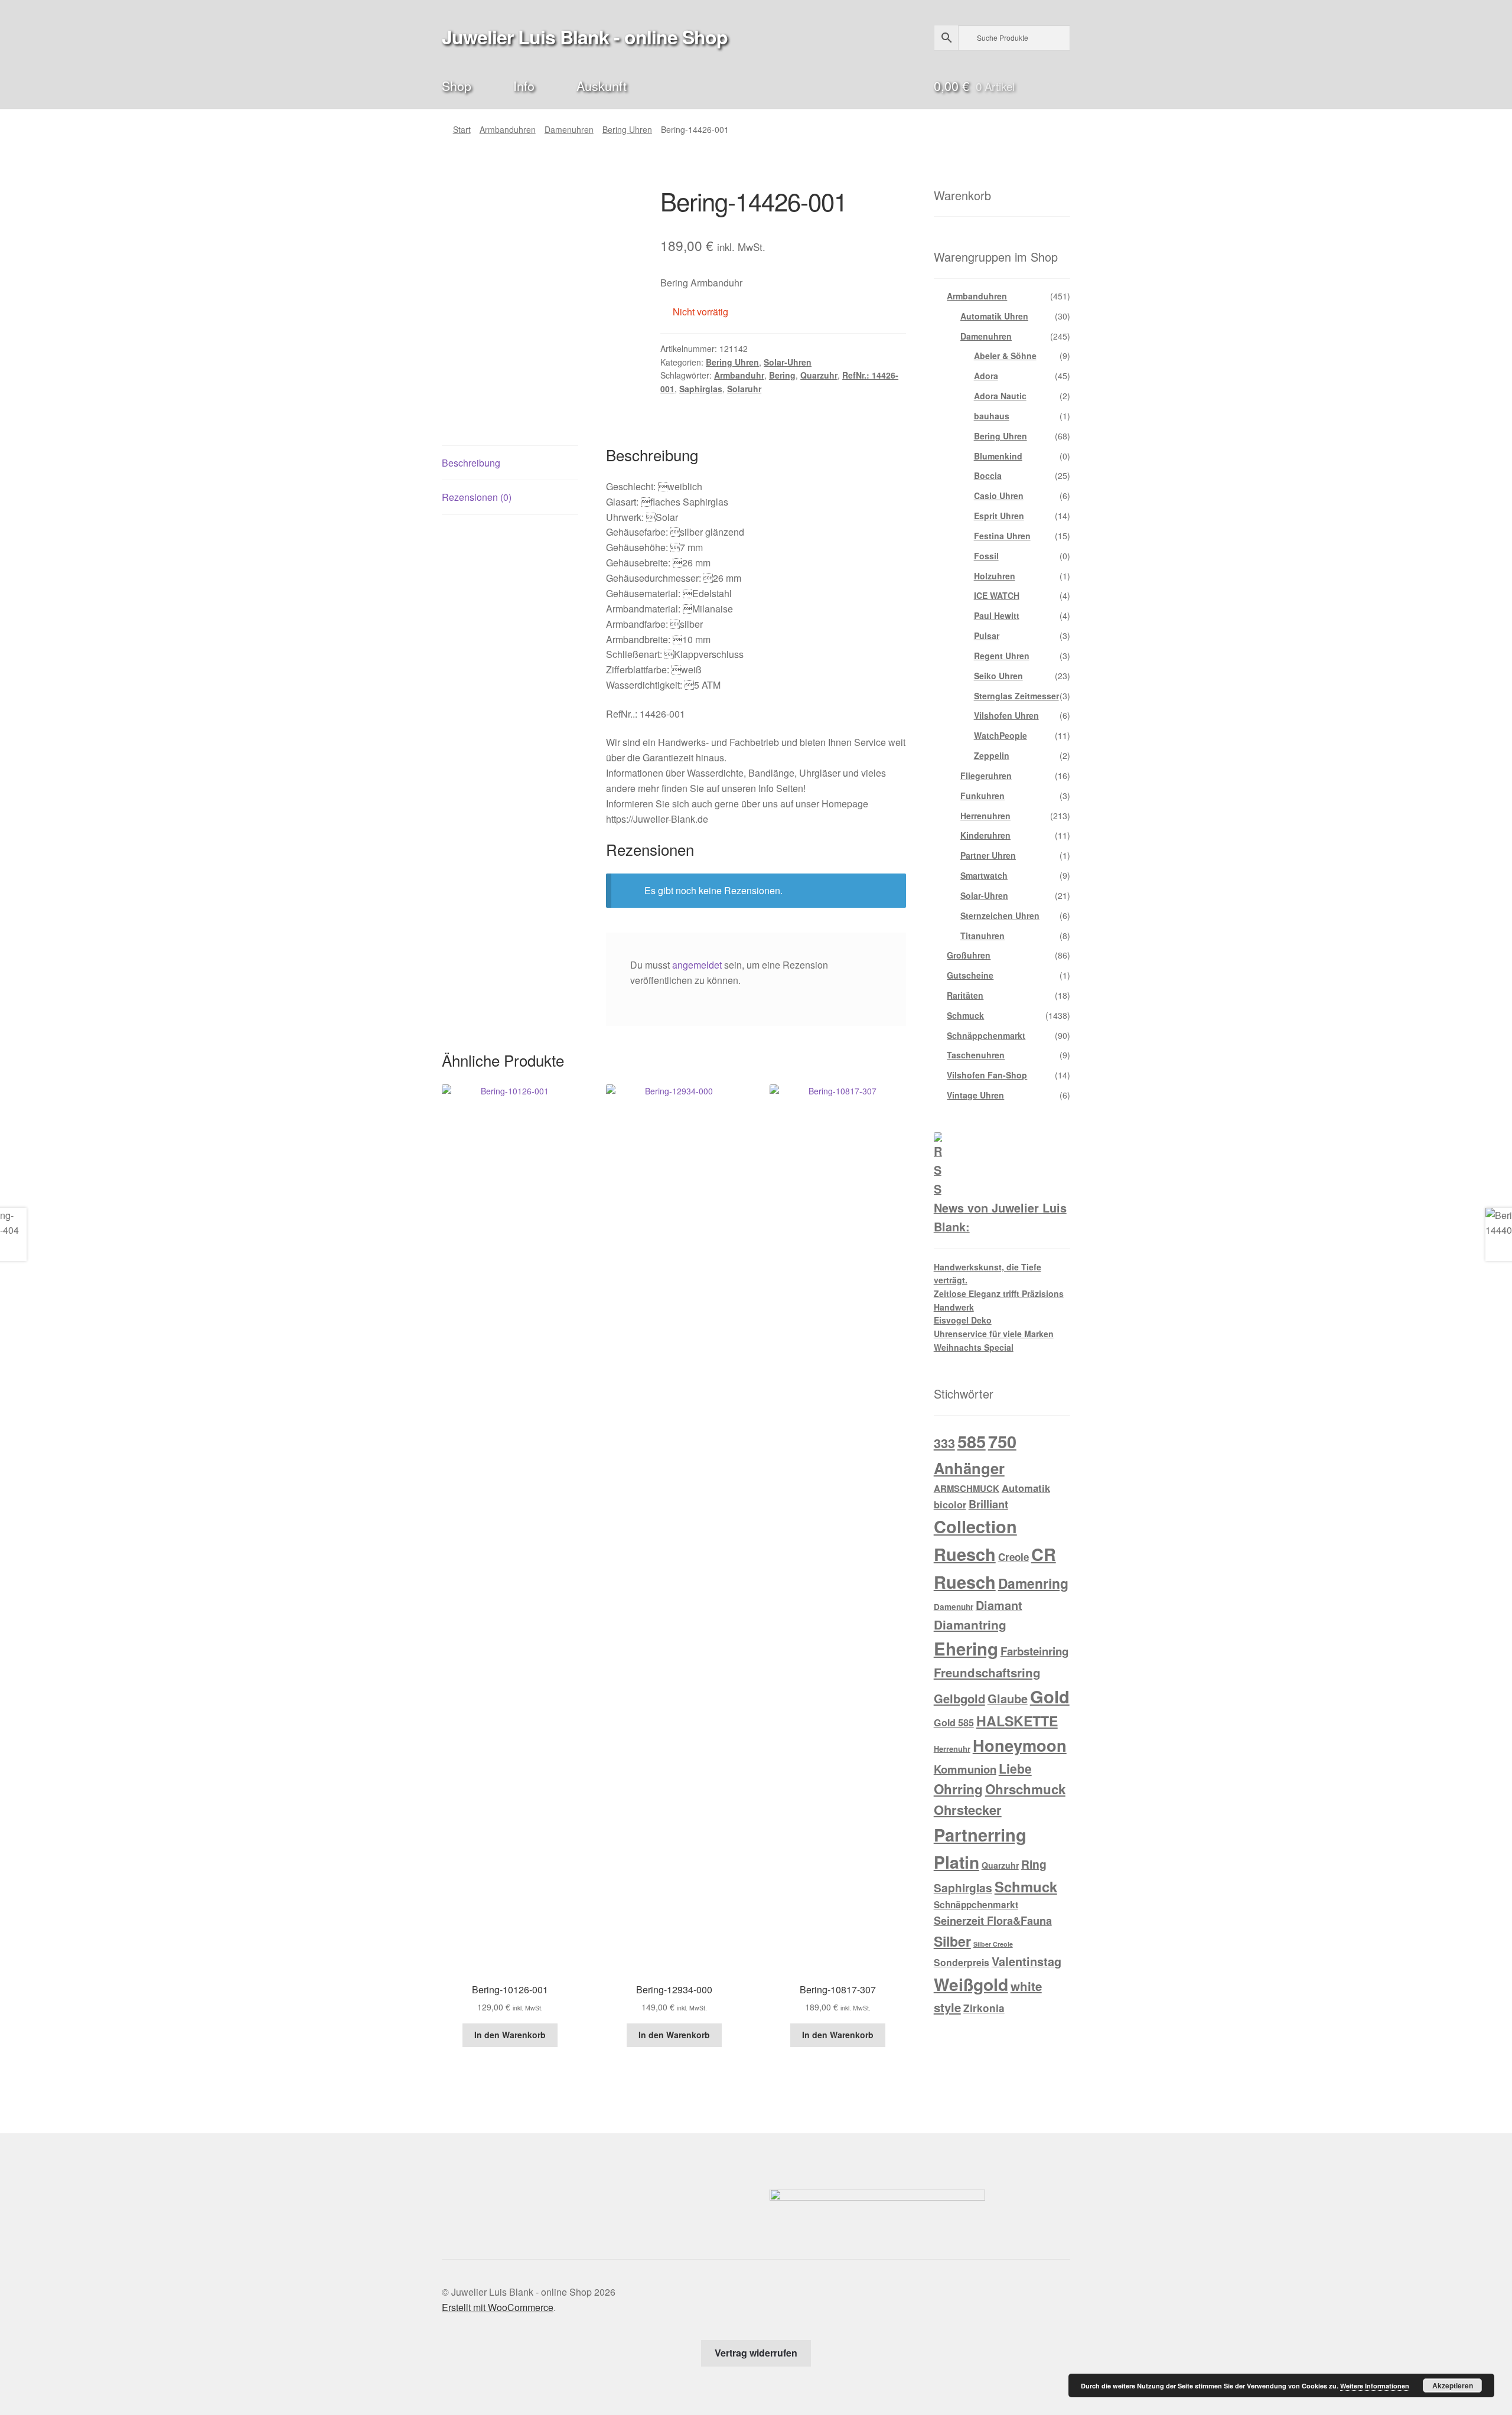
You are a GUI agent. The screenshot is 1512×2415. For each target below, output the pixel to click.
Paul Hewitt (997, 615)
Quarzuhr (819, 375)
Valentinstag (1027, 1961)
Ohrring (958, 1789)
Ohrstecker (968, 1810)
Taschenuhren (976, 1055)
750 (1002, 1441)
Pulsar (987, 635)
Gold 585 (954, 1723)
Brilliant (988, 1504)
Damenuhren (569, 129)
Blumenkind (998, 456)
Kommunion (965, 1769)
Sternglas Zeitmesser (1016, 696)
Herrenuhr (952, 1748)
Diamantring (970, 1624)
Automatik (1026, 1488)
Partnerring (980, 1834)
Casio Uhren (999, 496)
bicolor (950, 1505)
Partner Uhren (988, 855)
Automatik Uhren (994, 316)
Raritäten (965, 995)
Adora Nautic (1000, 396)
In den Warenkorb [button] (510, 2035)
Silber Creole (993, 1944)
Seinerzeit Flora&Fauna (993, 1921)
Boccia (988, 475)
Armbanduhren (508, 129)
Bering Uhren (627, 129)
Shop (457, 85)
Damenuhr (954, 1607)
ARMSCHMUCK (967, 1488)
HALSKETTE (1017, 1721)
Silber (952, 1941)
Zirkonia (984, 2008)
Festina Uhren (1002, 536)
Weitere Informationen (1375, 2386)
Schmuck (965, 1015)
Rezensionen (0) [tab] (477, 497)
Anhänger (969, 1468)
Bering (782, 375)
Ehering (966, 1648)
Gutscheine (970, 975)
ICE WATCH (997, 595)
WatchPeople (1001, 735)
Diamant (999, 1605)
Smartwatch (984, 875)
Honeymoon (1020, 1745)
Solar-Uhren (788, 362)
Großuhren (969, 955)
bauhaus (992, 416)
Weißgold (971, 1984)
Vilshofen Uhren (1006, 715)
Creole (1014, 1557)
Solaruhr (744, 389)
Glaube (1008, 1699)
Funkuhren (983, 796)
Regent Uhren (1002, 656)
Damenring (1033, 1583)
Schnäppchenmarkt (986, 1035)
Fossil (986, 556)
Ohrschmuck (1025, 1789)
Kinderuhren (985, 835)
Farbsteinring (1034, 1651)
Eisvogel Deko (963, 1320)
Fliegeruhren (986, 775)
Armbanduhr (739, 375)
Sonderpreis (962, 1962)
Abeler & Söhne (1005, 356)
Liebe (1015, 1768)
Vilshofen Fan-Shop (987, 1075)
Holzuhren (995, 576)
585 (972, 1441)
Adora (986, 376)
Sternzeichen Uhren (1000, 915)
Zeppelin (992, 755)
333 (944, 1443)
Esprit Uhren (999, 516)
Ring (1034, 1864)
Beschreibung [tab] (471, 463)
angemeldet (697, 965)
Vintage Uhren (975, 1095)
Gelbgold (959, 1698)
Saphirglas (701, 389)
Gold (1050, 1696)
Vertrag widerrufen (756, 2353)
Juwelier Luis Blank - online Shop (585, 37)
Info (524, 85)
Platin (957, 1862)
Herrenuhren (985, 816)
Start (462, 129)
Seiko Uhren (998, 676)
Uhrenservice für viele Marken (994, 1334)
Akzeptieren (1453, 2385)
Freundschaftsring (987, 1672)
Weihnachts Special (974, 1347)
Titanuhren (983, 936)
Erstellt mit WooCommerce (498, 2307)
